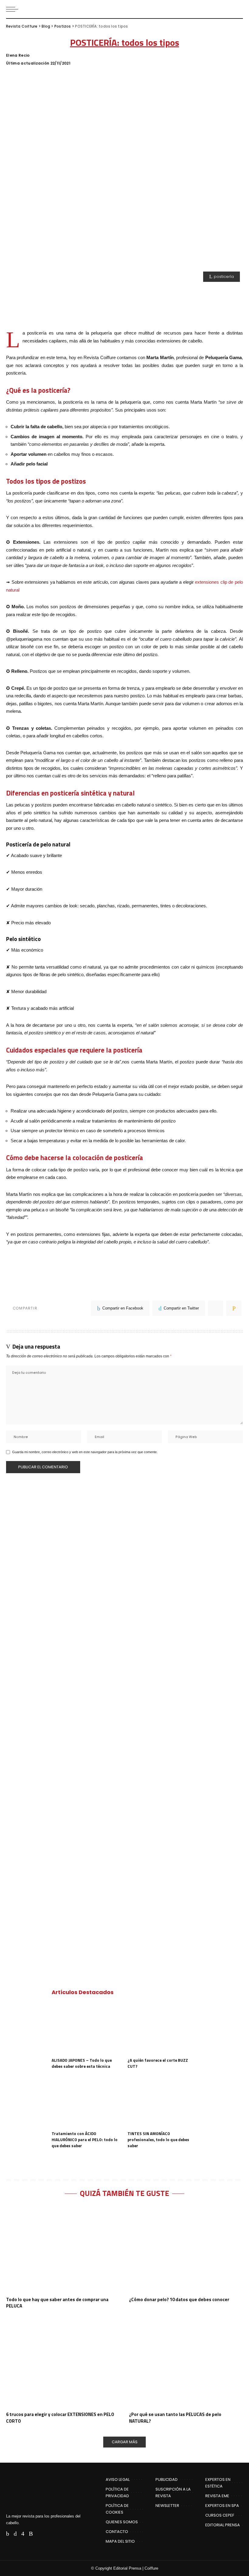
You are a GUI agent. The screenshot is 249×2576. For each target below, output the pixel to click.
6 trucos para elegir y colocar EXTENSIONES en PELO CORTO (60, 2418)
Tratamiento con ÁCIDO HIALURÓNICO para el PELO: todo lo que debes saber (85, 2139)
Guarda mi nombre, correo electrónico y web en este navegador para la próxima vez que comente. (85, 1452)
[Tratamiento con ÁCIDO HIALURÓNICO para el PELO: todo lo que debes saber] (87, 2102)
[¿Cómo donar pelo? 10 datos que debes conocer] (186, 2249)
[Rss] (31, 2534)
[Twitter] (15, 2534)
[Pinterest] (216, 1308)
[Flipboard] (40, 2534)
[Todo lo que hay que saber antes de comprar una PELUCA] (63, 2249)
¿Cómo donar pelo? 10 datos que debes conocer (179, 2299)
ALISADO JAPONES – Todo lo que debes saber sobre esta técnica (82, 2063)
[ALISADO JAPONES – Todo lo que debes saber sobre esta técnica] (87, 2029)
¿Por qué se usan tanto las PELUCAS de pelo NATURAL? (175, 2418)
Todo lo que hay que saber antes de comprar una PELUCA (57, 2303)
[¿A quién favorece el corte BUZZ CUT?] (162, 2029)
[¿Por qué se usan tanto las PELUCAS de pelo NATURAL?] (186, 2364)
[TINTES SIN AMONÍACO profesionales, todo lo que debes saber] (162, 2102)
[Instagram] (23, 2534)
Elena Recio (18, 55)
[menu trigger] (14, 9)
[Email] (234, 1308)
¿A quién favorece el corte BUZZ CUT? (158, 2063)
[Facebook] (8, 2534)
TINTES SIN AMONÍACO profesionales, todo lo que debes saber (158, 2139)
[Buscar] (238, 9)
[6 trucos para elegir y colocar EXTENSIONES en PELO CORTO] (63, 2364)
